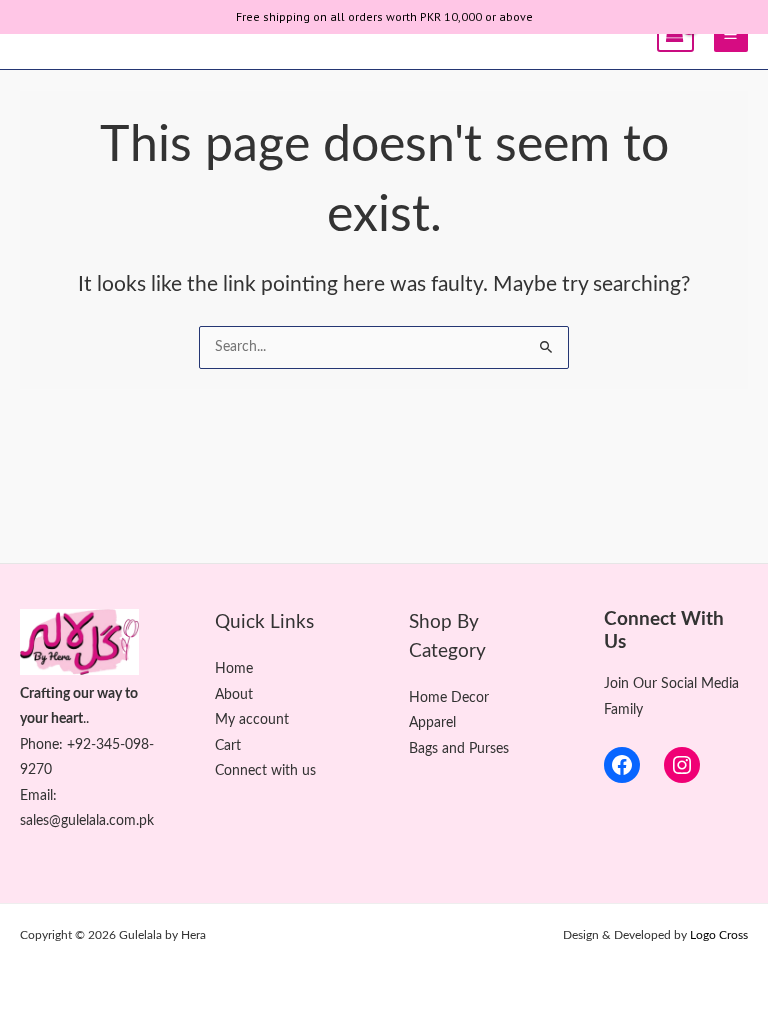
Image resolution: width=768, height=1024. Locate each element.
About (234, 695)
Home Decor (449, 698)
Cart (228, 746)
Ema (33, 796)
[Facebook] (622, 765)
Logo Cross (719, 935)
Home (234, 669)
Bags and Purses (459, 749)
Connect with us (265, 771)
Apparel (432, 723)
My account (252, 720)
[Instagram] (682, 765)
